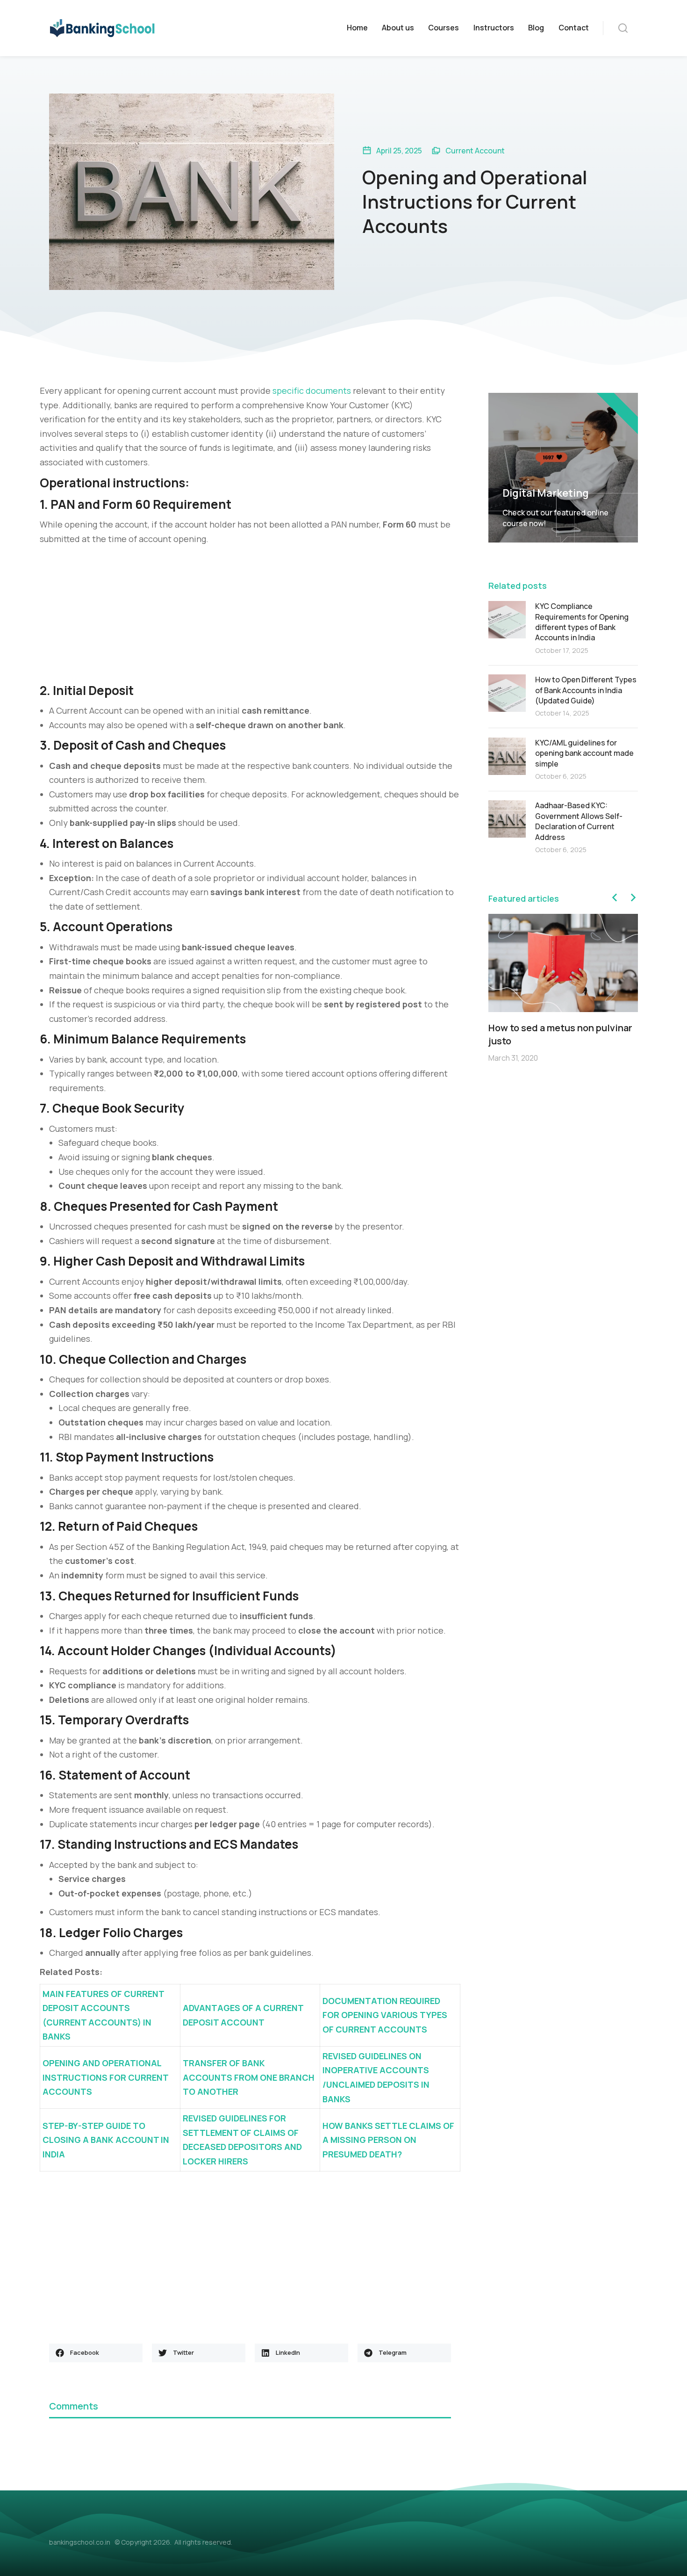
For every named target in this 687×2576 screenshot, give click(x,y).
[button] (96, 2353)
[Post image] (507, 620)
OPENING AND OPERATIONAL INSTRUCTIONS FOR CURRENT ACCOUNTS (105, 2077)
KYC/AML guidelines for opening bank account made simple (584, 753)
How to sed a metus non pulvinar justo (560, 1034)
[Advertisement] (250, 616)
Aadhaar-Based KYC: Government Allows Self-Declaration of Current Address (579, 821)
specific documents (312, 391)
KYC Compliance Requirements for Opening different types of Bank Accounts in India (582, 622)
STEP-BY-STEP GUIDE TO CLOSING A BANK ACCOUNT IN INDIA (106, 2140)
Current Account (475, 151)
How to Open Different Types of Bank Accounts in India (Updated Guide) (586, 690)
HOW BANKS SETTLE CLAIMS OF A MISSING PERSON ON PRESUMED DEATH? (388, 2140)
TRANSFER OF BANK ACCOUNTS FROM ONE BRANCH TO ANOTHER (249, 2077)
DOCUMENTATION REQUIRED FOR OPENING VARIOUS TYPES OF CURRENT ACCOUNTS (385, 2015)
